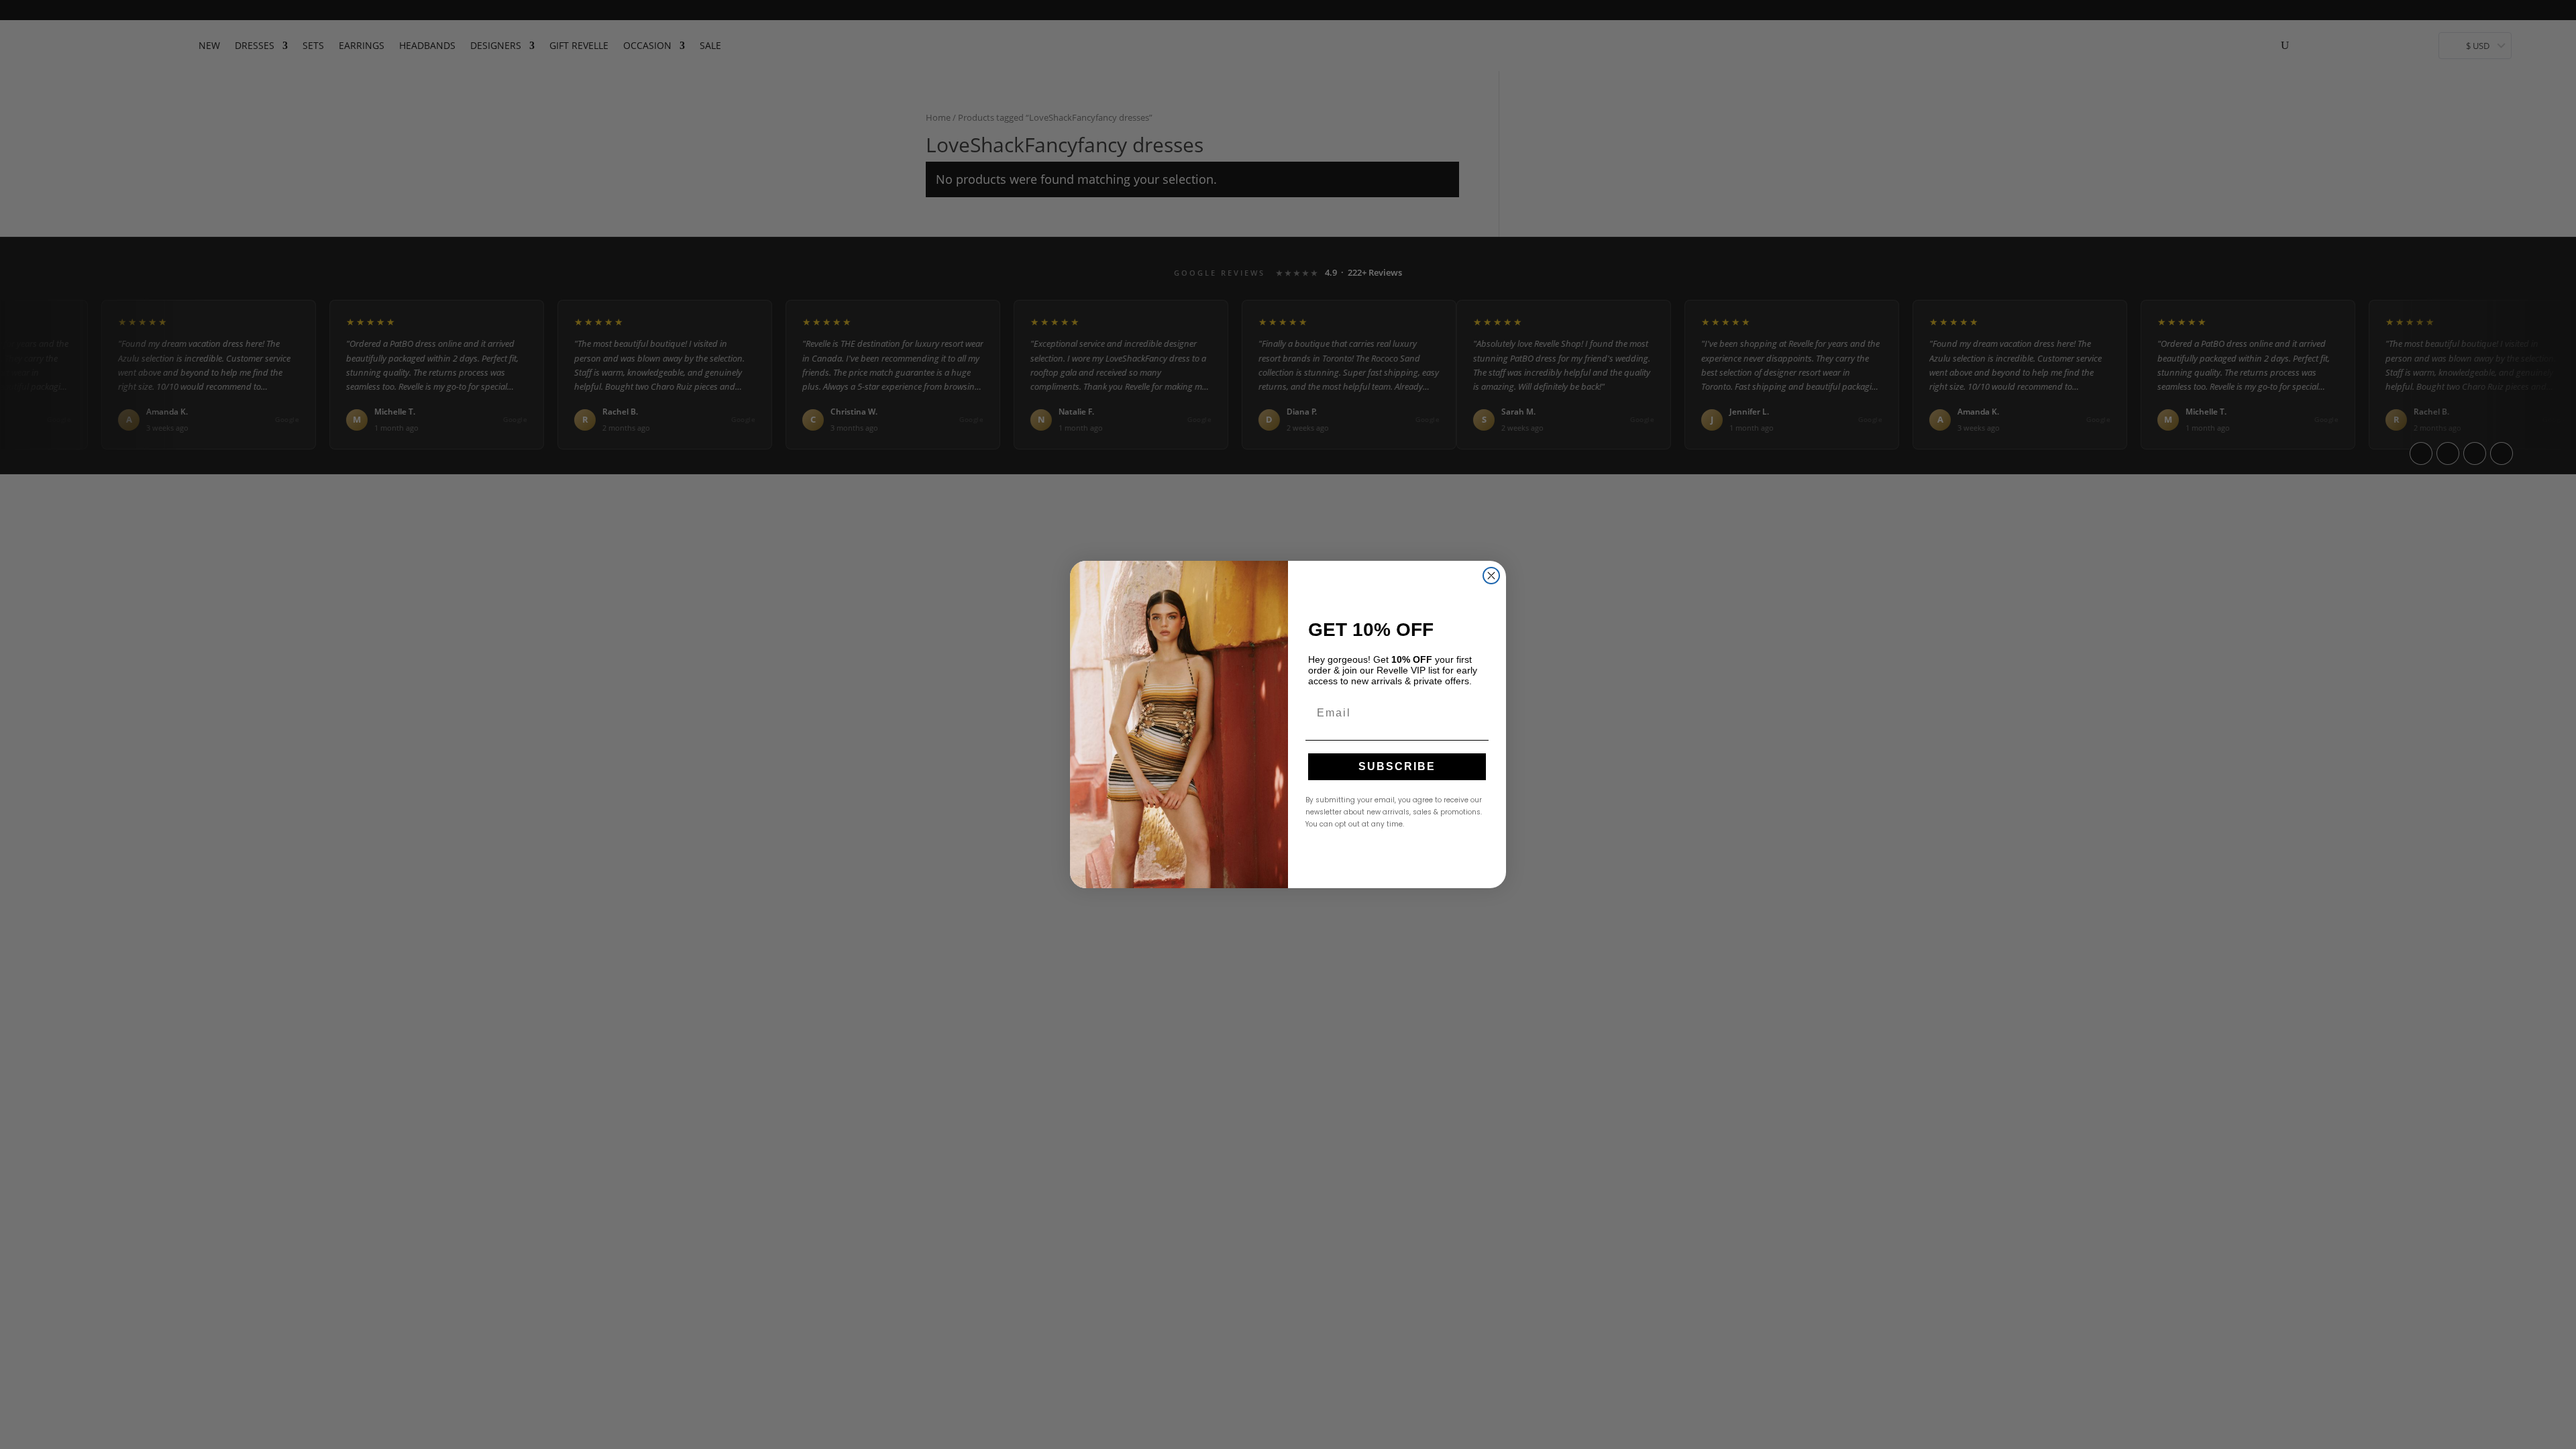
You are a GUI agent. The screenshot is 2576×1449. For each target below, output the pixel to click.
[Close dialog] (1491, 576)
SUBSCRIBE (1397, 766)
